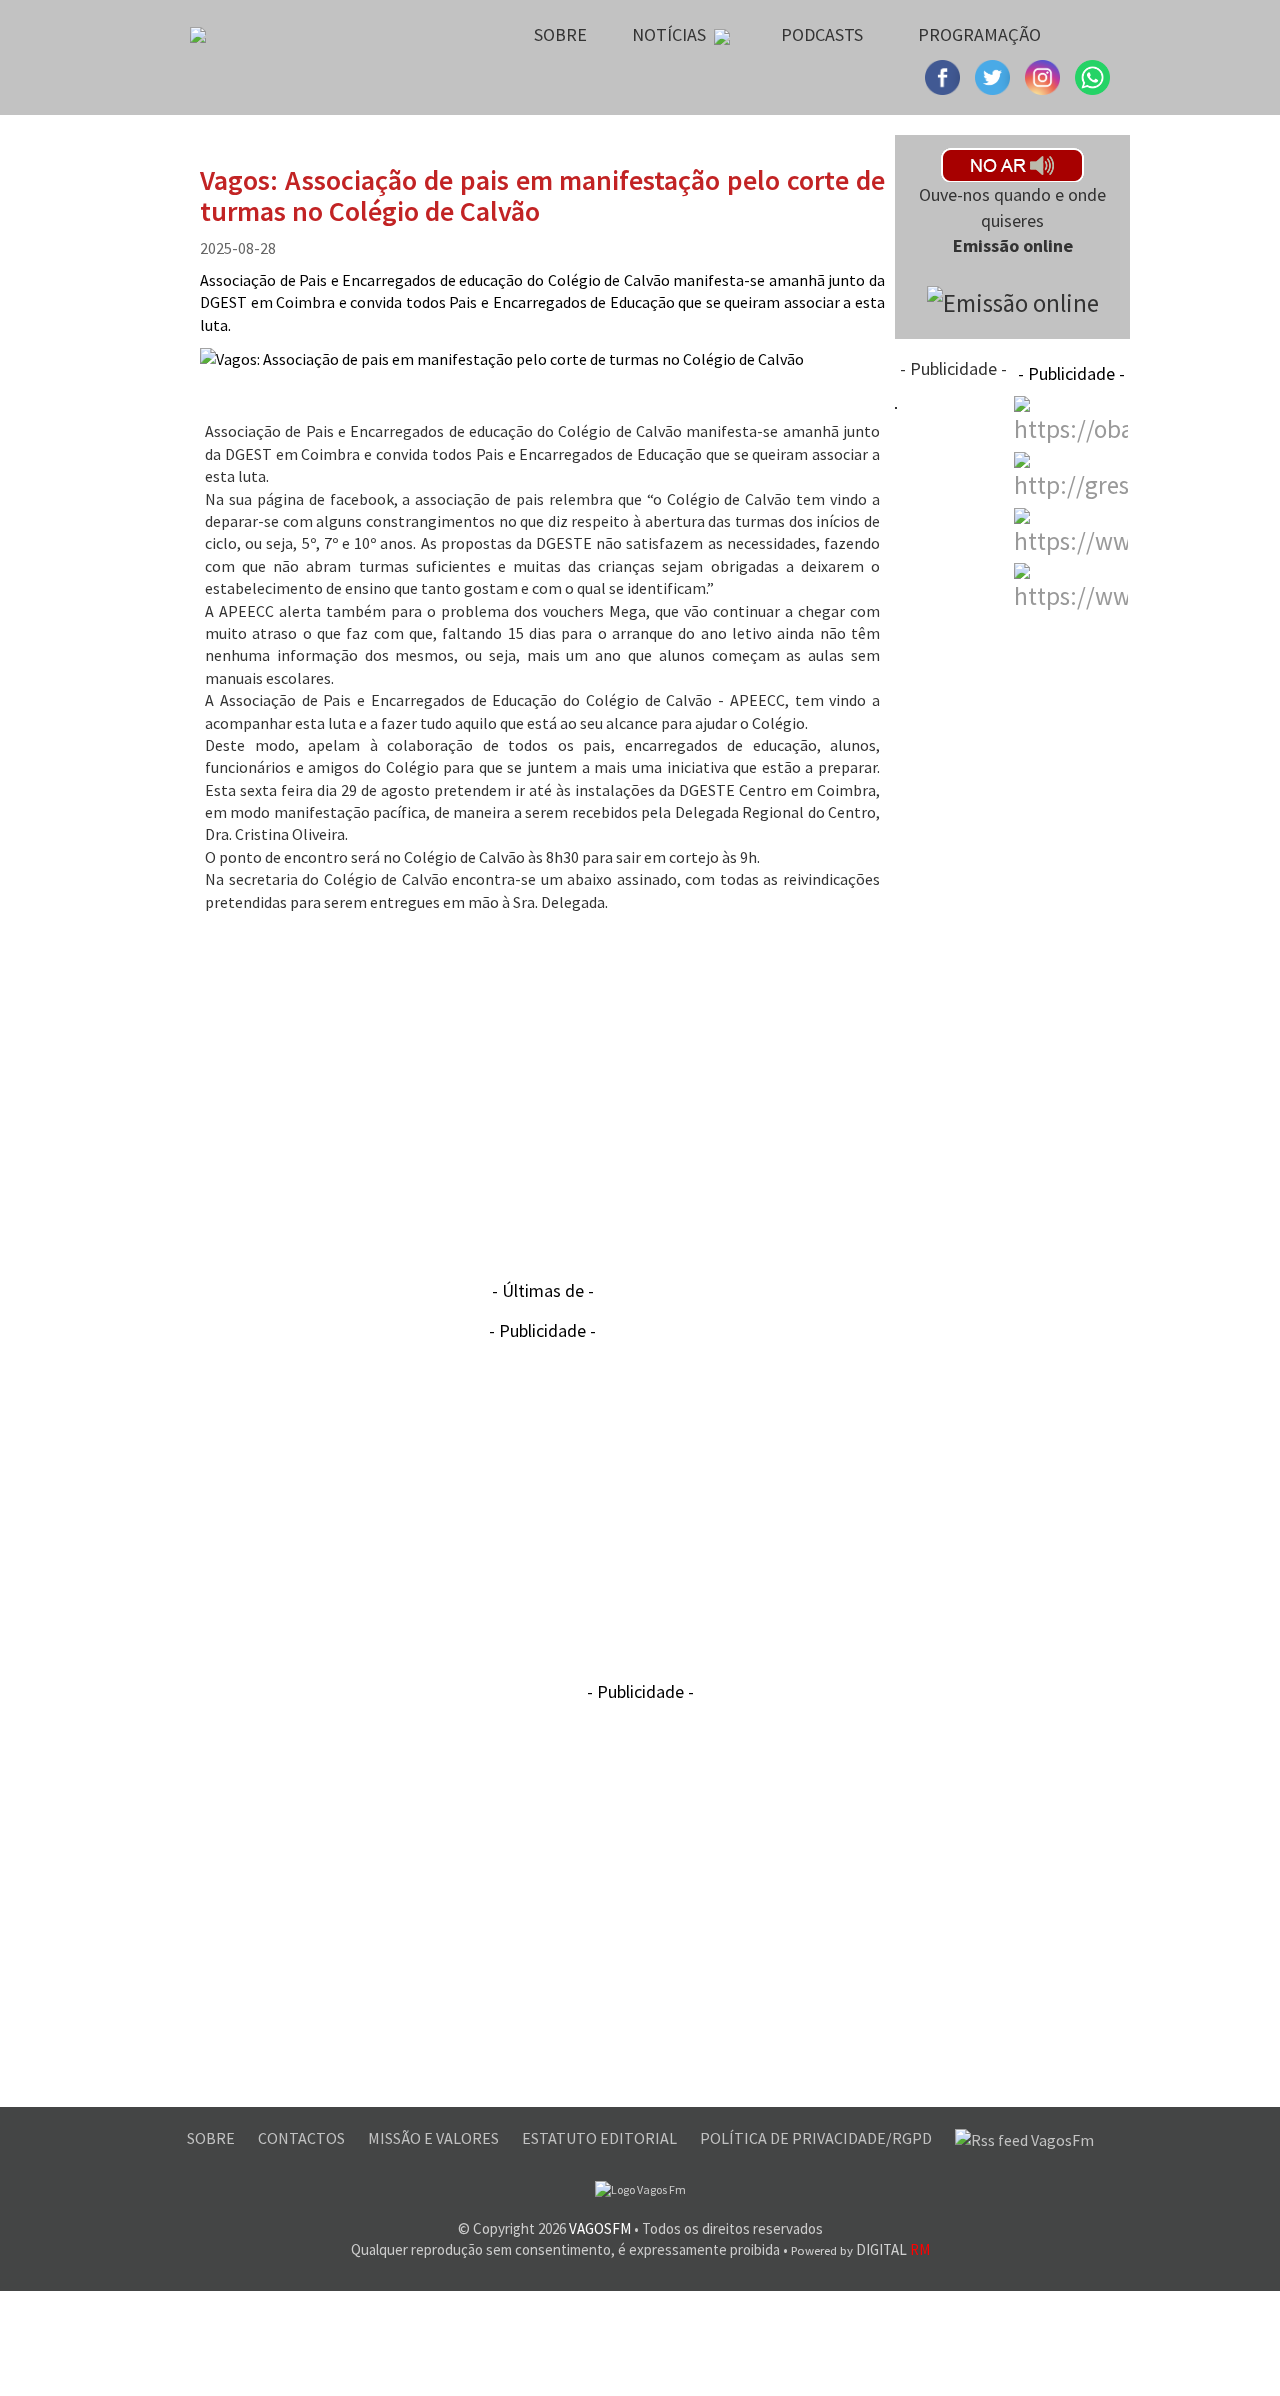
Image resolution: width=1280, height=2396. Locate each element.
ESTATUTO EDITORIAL (601, 2138)
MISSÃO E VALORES (435, 2138)
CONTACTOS (303, 2138)
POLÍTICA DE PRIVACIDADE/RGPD (817, 2138)
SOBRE (212, 2138)
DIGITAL (860, 2249)
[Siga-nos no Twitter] (1045, 75)
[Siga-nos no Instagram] (995, 75)
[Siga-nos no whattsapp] (1092, 75)
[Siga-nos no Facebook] (945, 75)
